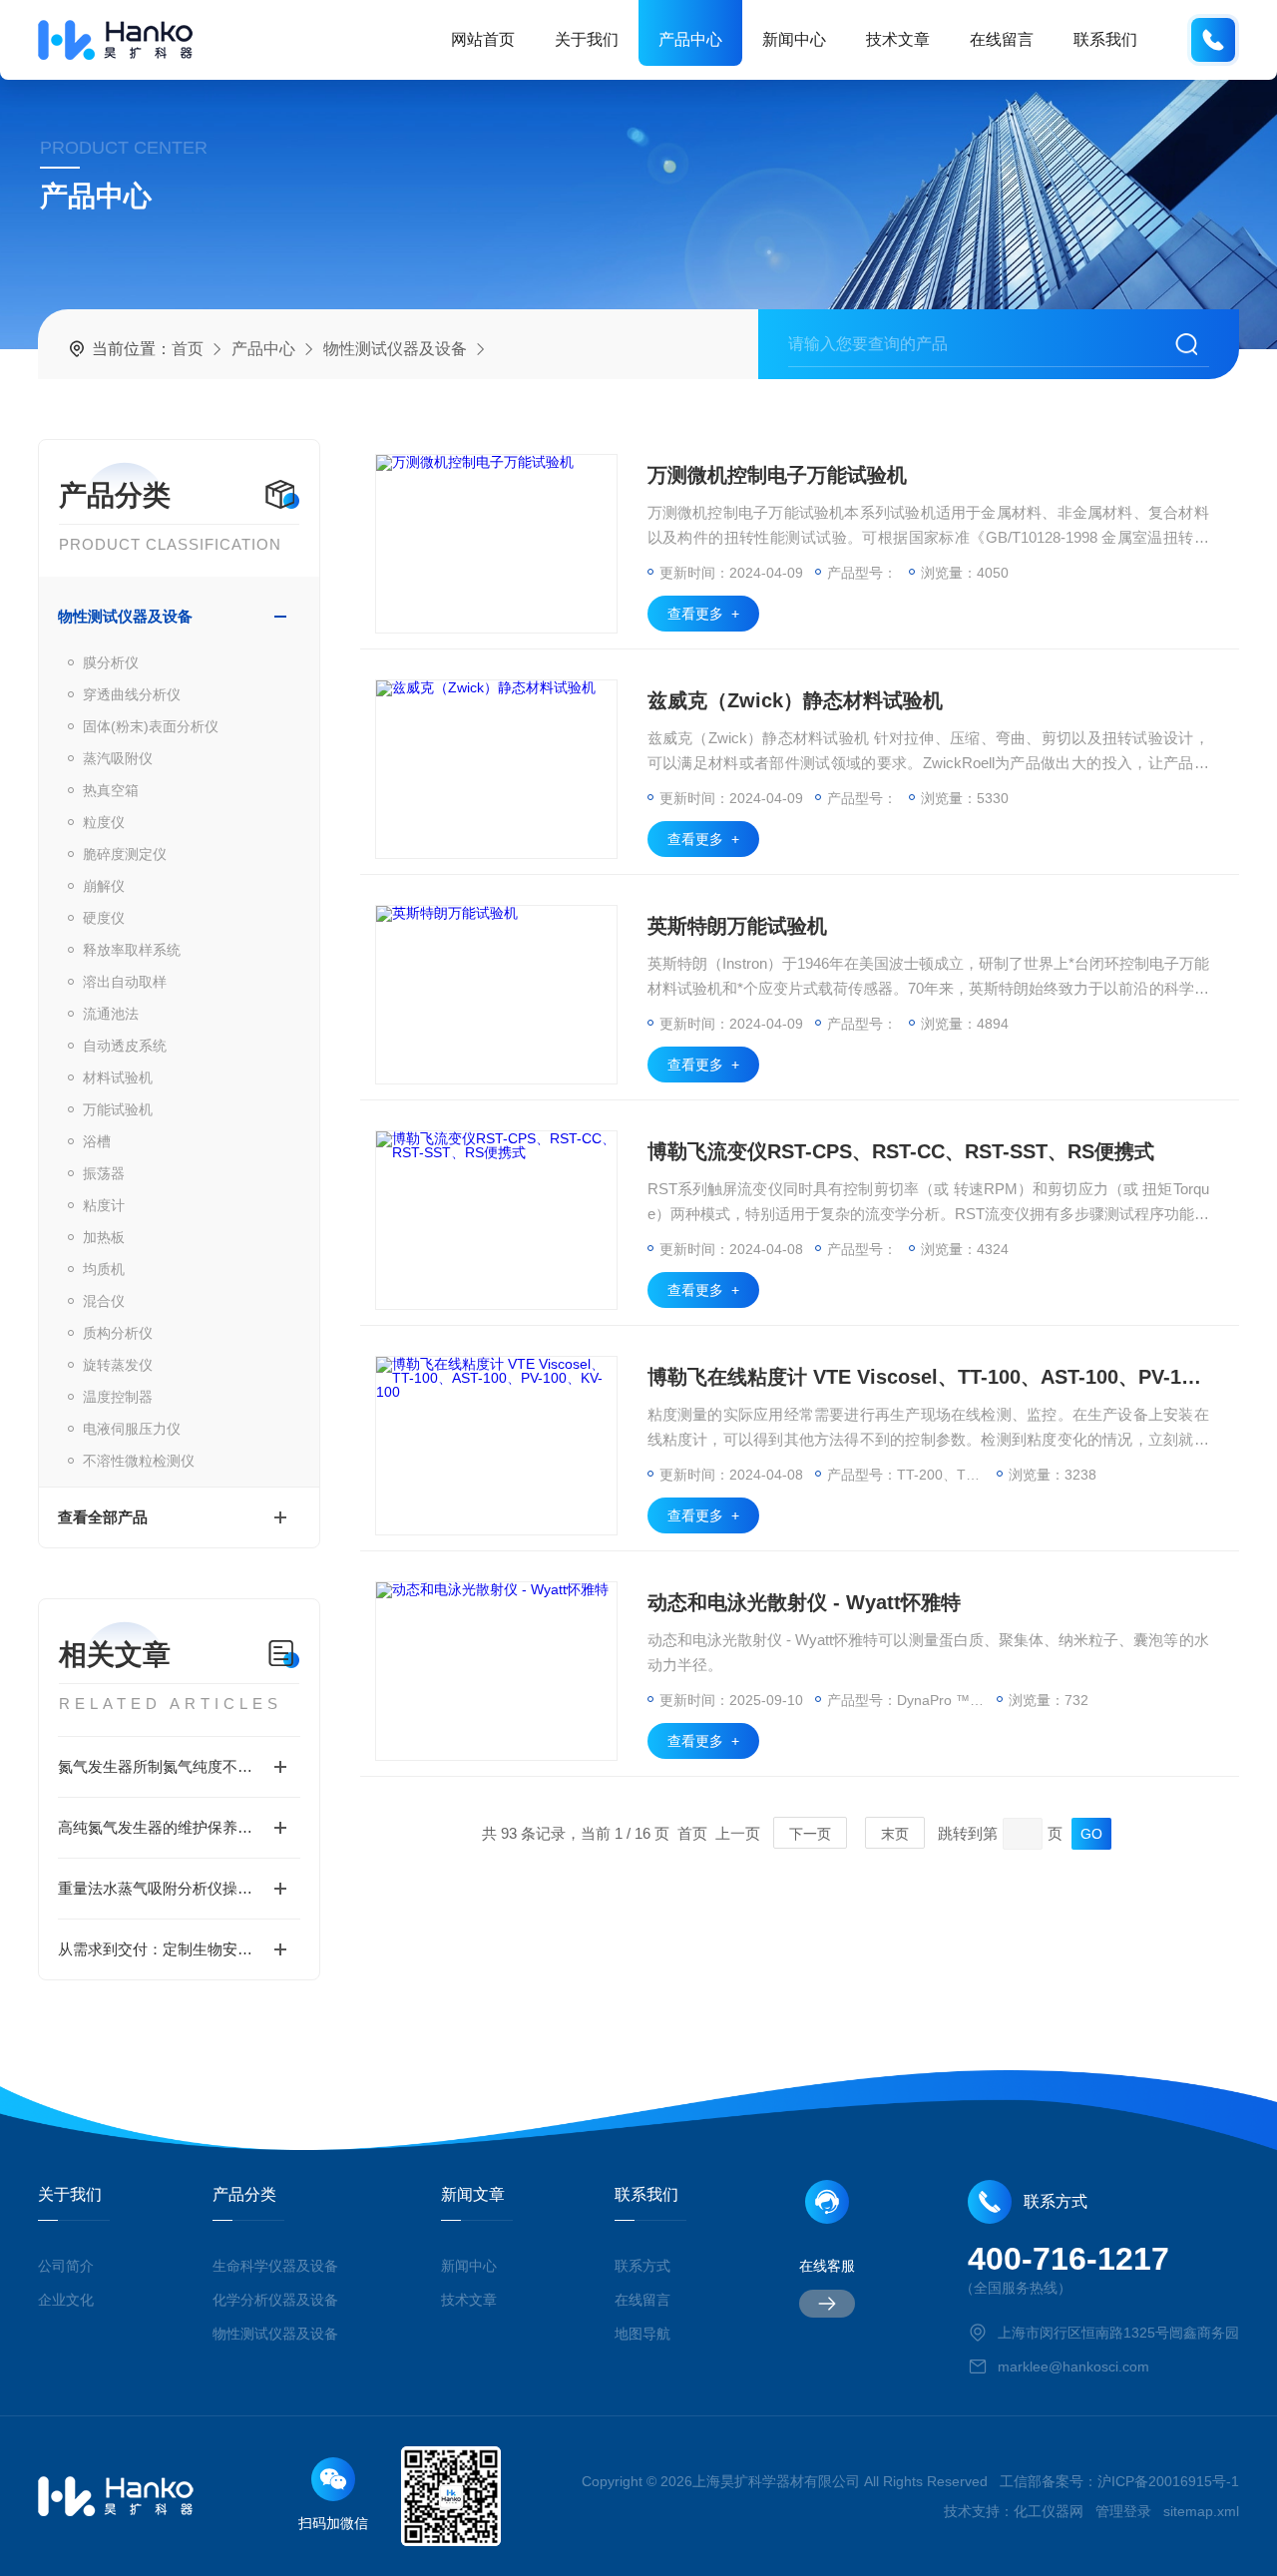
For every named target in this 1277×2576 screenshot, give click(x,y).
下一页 (810, 1834)
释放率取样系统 (132, 950)
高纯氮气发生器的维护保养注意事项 (178, 1827)
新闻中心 (794, 39)
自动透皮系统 (125, 1046)
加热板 (104, 1237)
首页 (188, 349)
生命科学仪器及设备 (275, 2266)
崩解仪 (104, 886)
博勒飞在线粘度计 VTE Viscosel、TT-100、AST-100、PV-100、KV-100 (928, 1377)
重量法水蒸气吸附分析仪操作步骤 (170, 1888)
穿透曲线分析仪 (132, 694)
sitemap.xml (1201, 2511)
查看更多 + (703, 614)
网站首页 (483, 39)
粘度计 (104, 1205)
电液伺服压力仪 (132, 1429)
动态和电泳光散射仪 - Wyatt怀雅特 (804, 1602)
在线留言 (1002, 39)
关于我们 (587, 39)
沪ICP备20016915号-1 (1168, 2481)
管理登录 (1123, 2511)
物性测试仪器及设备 (395, 349)
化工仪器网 (1049, 2511)
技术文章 (898, 39)
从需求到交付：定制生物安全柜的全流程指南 (179, 1949)
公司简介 (66, 2266)
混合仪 (104, 1301)
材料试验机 (118, 1077)
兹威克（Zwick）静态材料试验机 (795, 700)
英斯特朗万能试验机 (737, 926)
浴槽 (97, 1141)
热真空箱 (111, 790)
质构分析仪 (118, 1333)
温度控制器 (118, 1397)
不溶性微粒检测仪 (139, 1461)
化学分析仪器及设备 (275, 2300)
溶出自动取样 (125, 982)
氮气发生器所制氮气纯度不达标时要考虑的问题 (179, 1766)
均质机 (104, 1269)
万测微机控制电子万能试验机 (777, 475)
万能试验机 (118, 1109)
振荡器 (104, 1173)
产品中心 (690, 39)
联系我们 (1105, 39)
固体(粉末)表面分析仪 (151, 726)
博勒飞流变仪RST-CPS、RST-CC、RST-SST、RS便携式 (901, 1151)
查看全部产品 (103, 1517)
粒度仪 (104, 822)
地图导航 (642, 2334)
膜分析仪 (111, 662)
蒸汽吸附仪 (118, 758)
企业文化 (66, 2300)
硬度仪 (104, 918)
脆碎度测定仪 (125, 854)
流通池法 (111, 1014)
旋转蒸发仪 (118, 1365)
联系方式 (642, 2266)
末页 (895, 1834)
